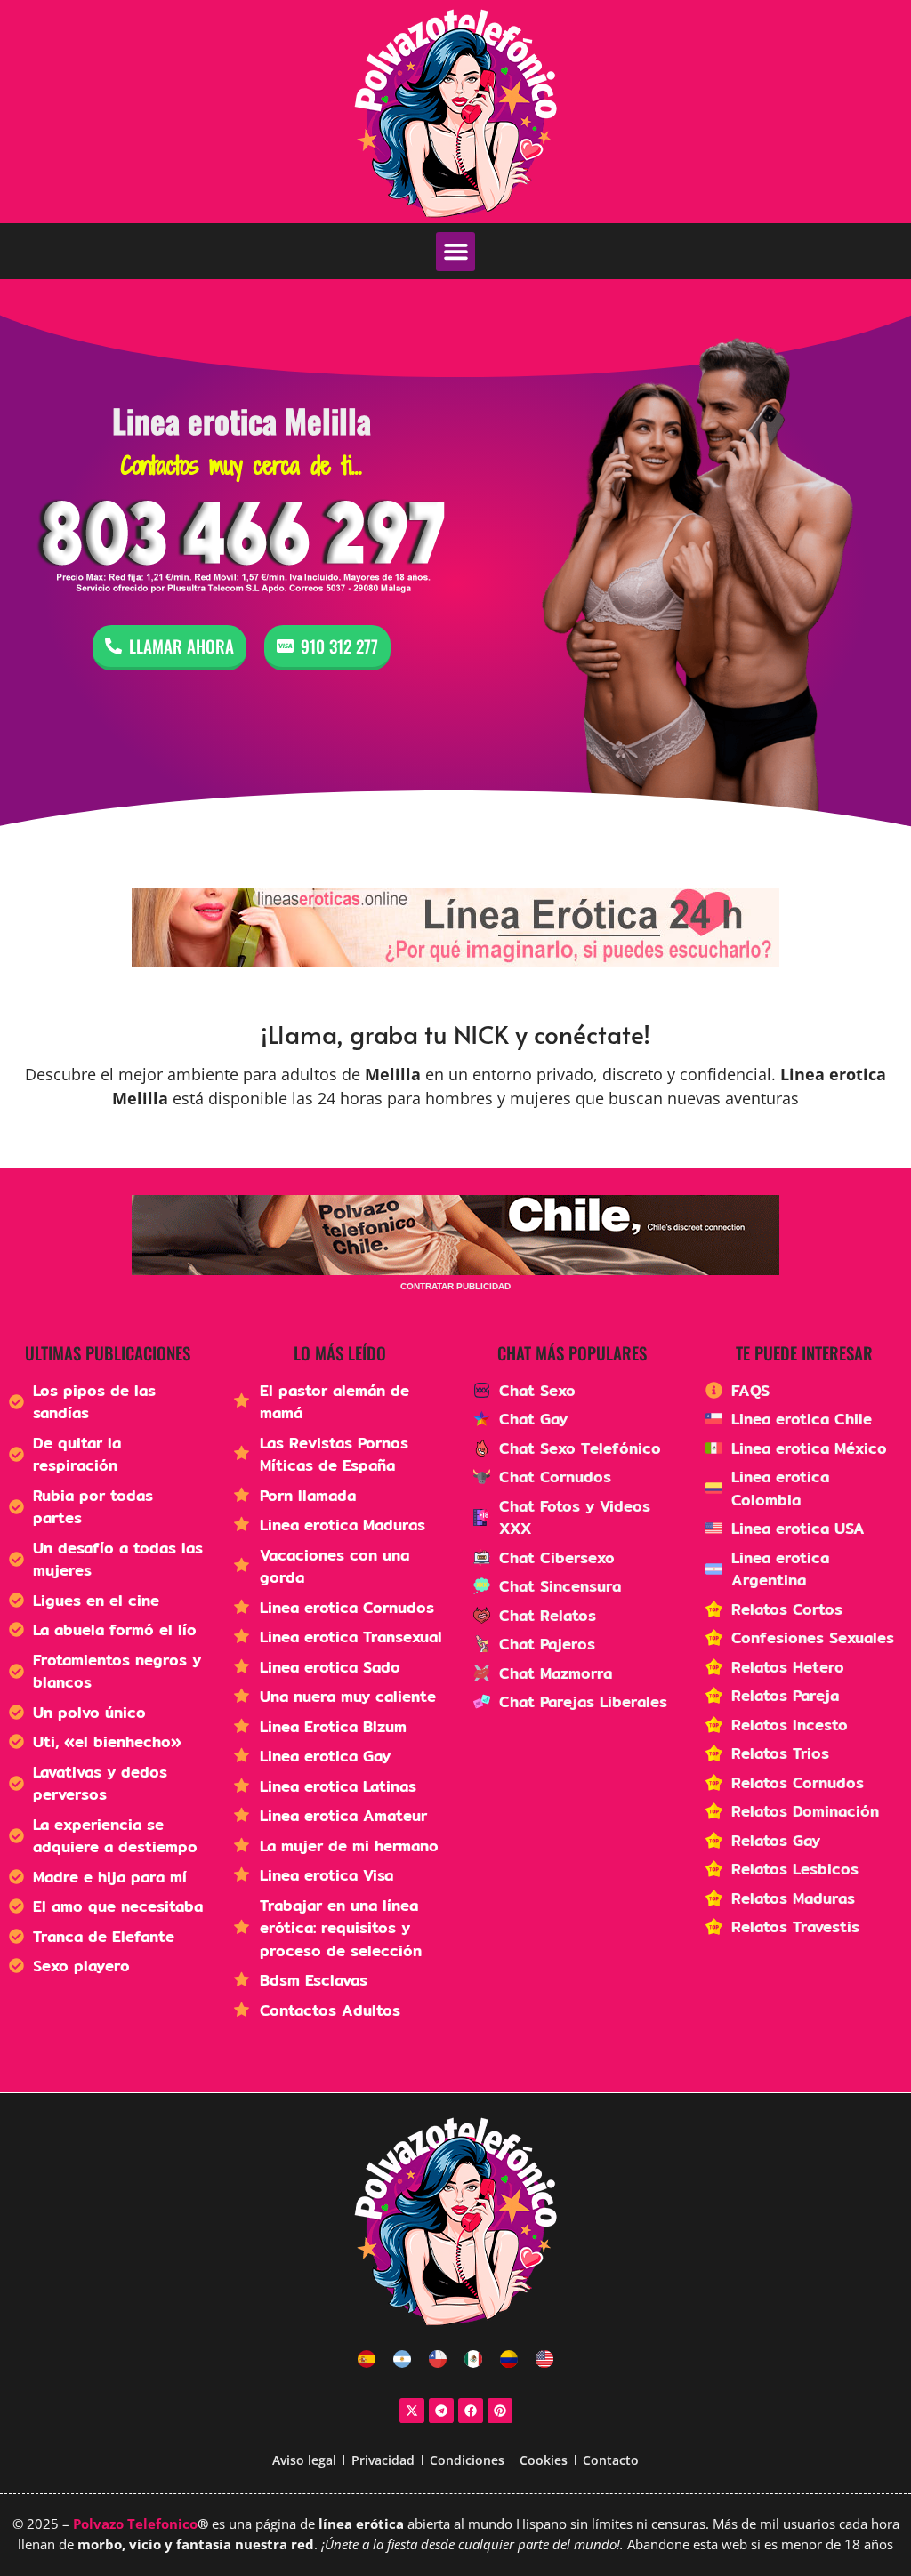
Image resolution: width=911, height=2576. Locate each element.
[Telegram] (441, 2411)
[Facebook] (471, 2411)
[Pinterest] (500, 2411)
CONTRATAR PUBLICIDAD (455, 1286)
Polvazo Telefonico (135, 2524)
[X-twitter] (412, 2411)
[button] (455, 252)
